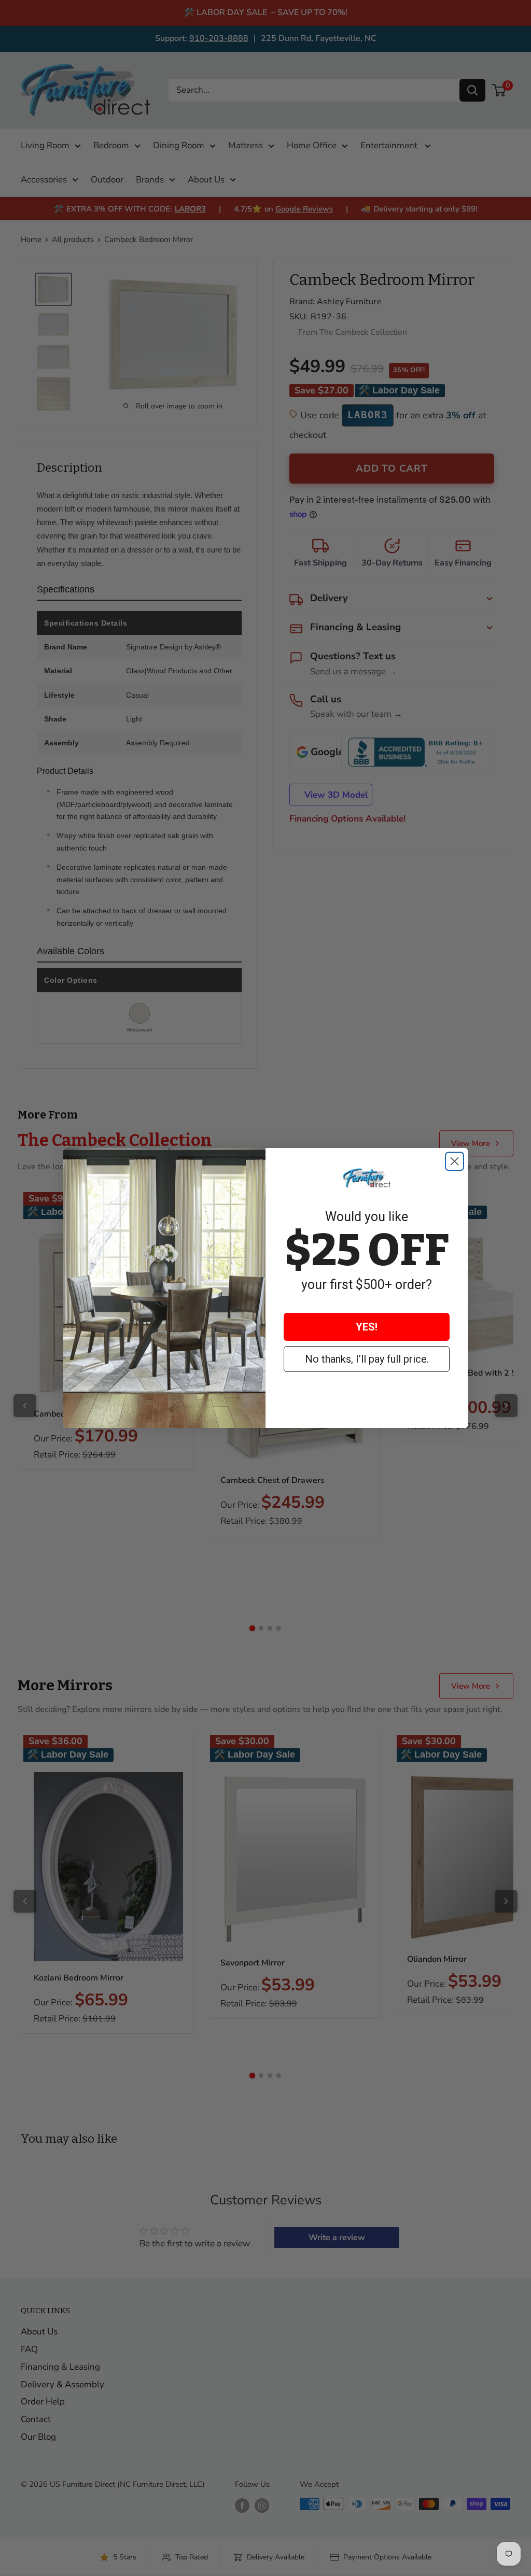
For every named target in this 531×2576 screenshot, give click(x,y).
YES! (367, 1327)
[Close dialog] (455, 1161)
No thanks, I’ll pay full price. (367, 1359)
